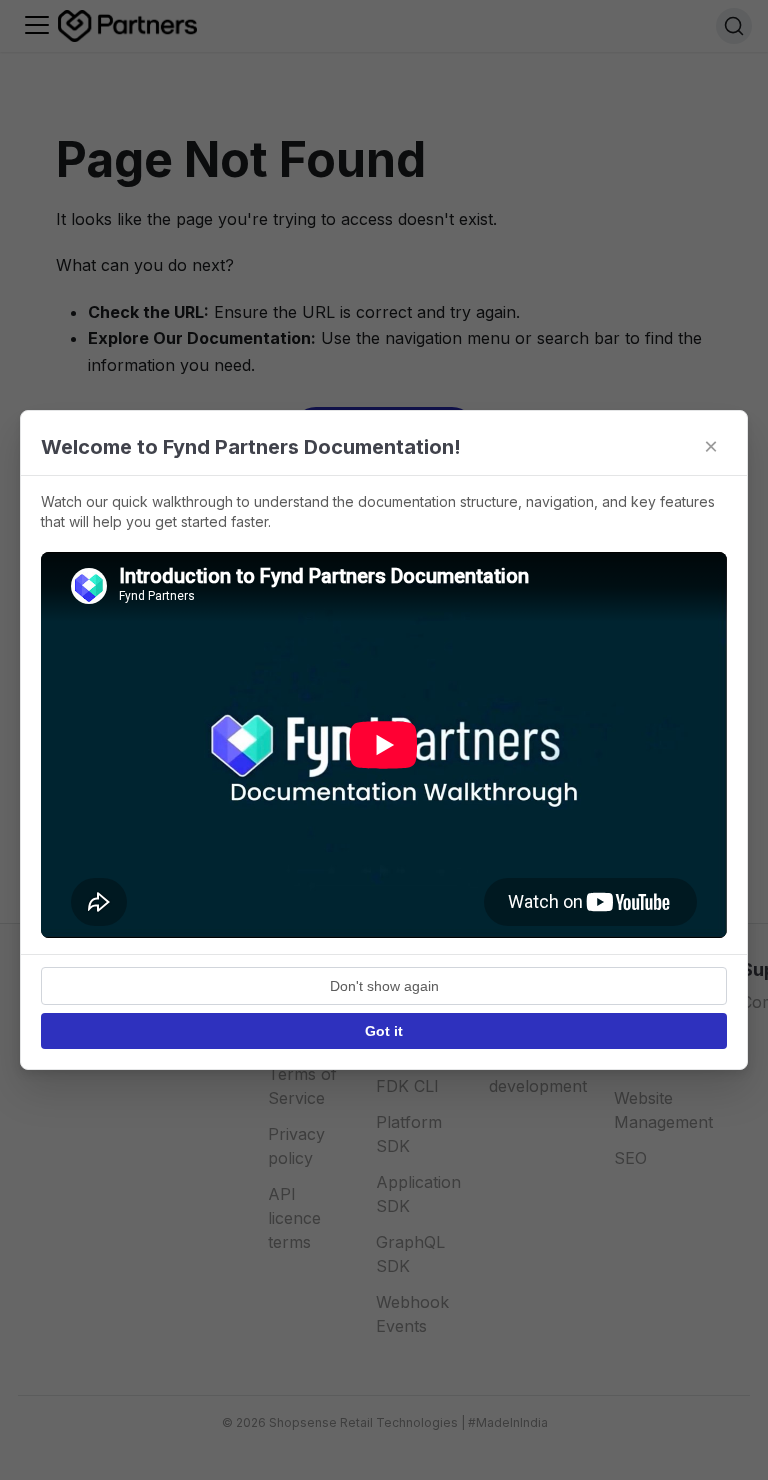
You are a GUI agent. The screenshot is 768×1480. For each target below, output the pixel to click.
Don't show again (384, 986)
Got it (384, 1031)
